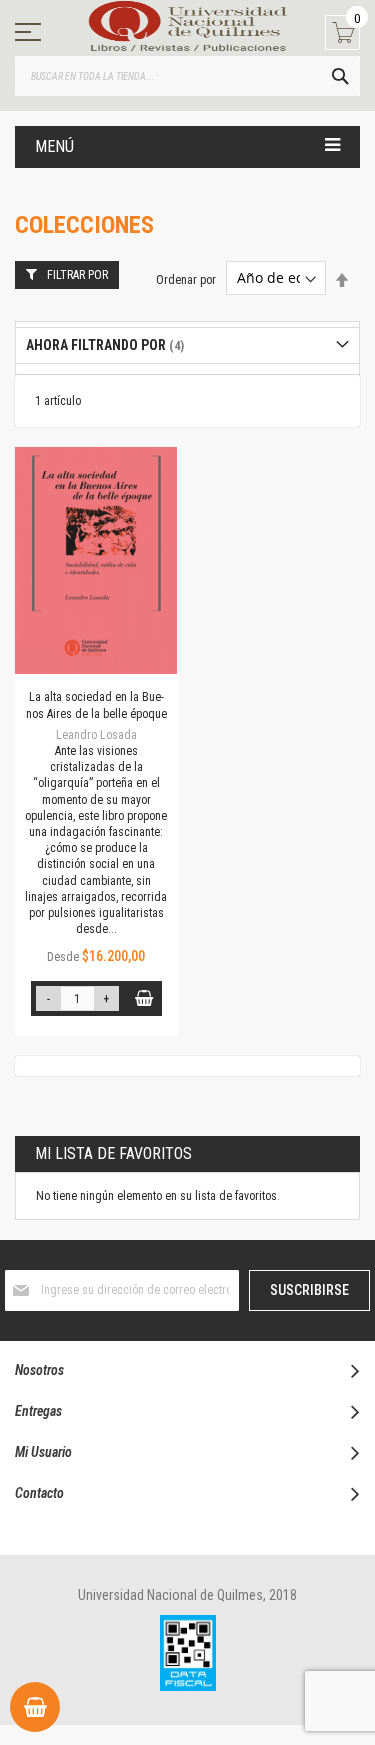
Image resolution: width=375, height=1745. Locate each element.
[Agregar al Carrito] (144, 998)
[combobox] (187, 76)
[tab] (187, 345)
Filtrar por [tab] (77, 275)
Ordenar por (186, 279)
